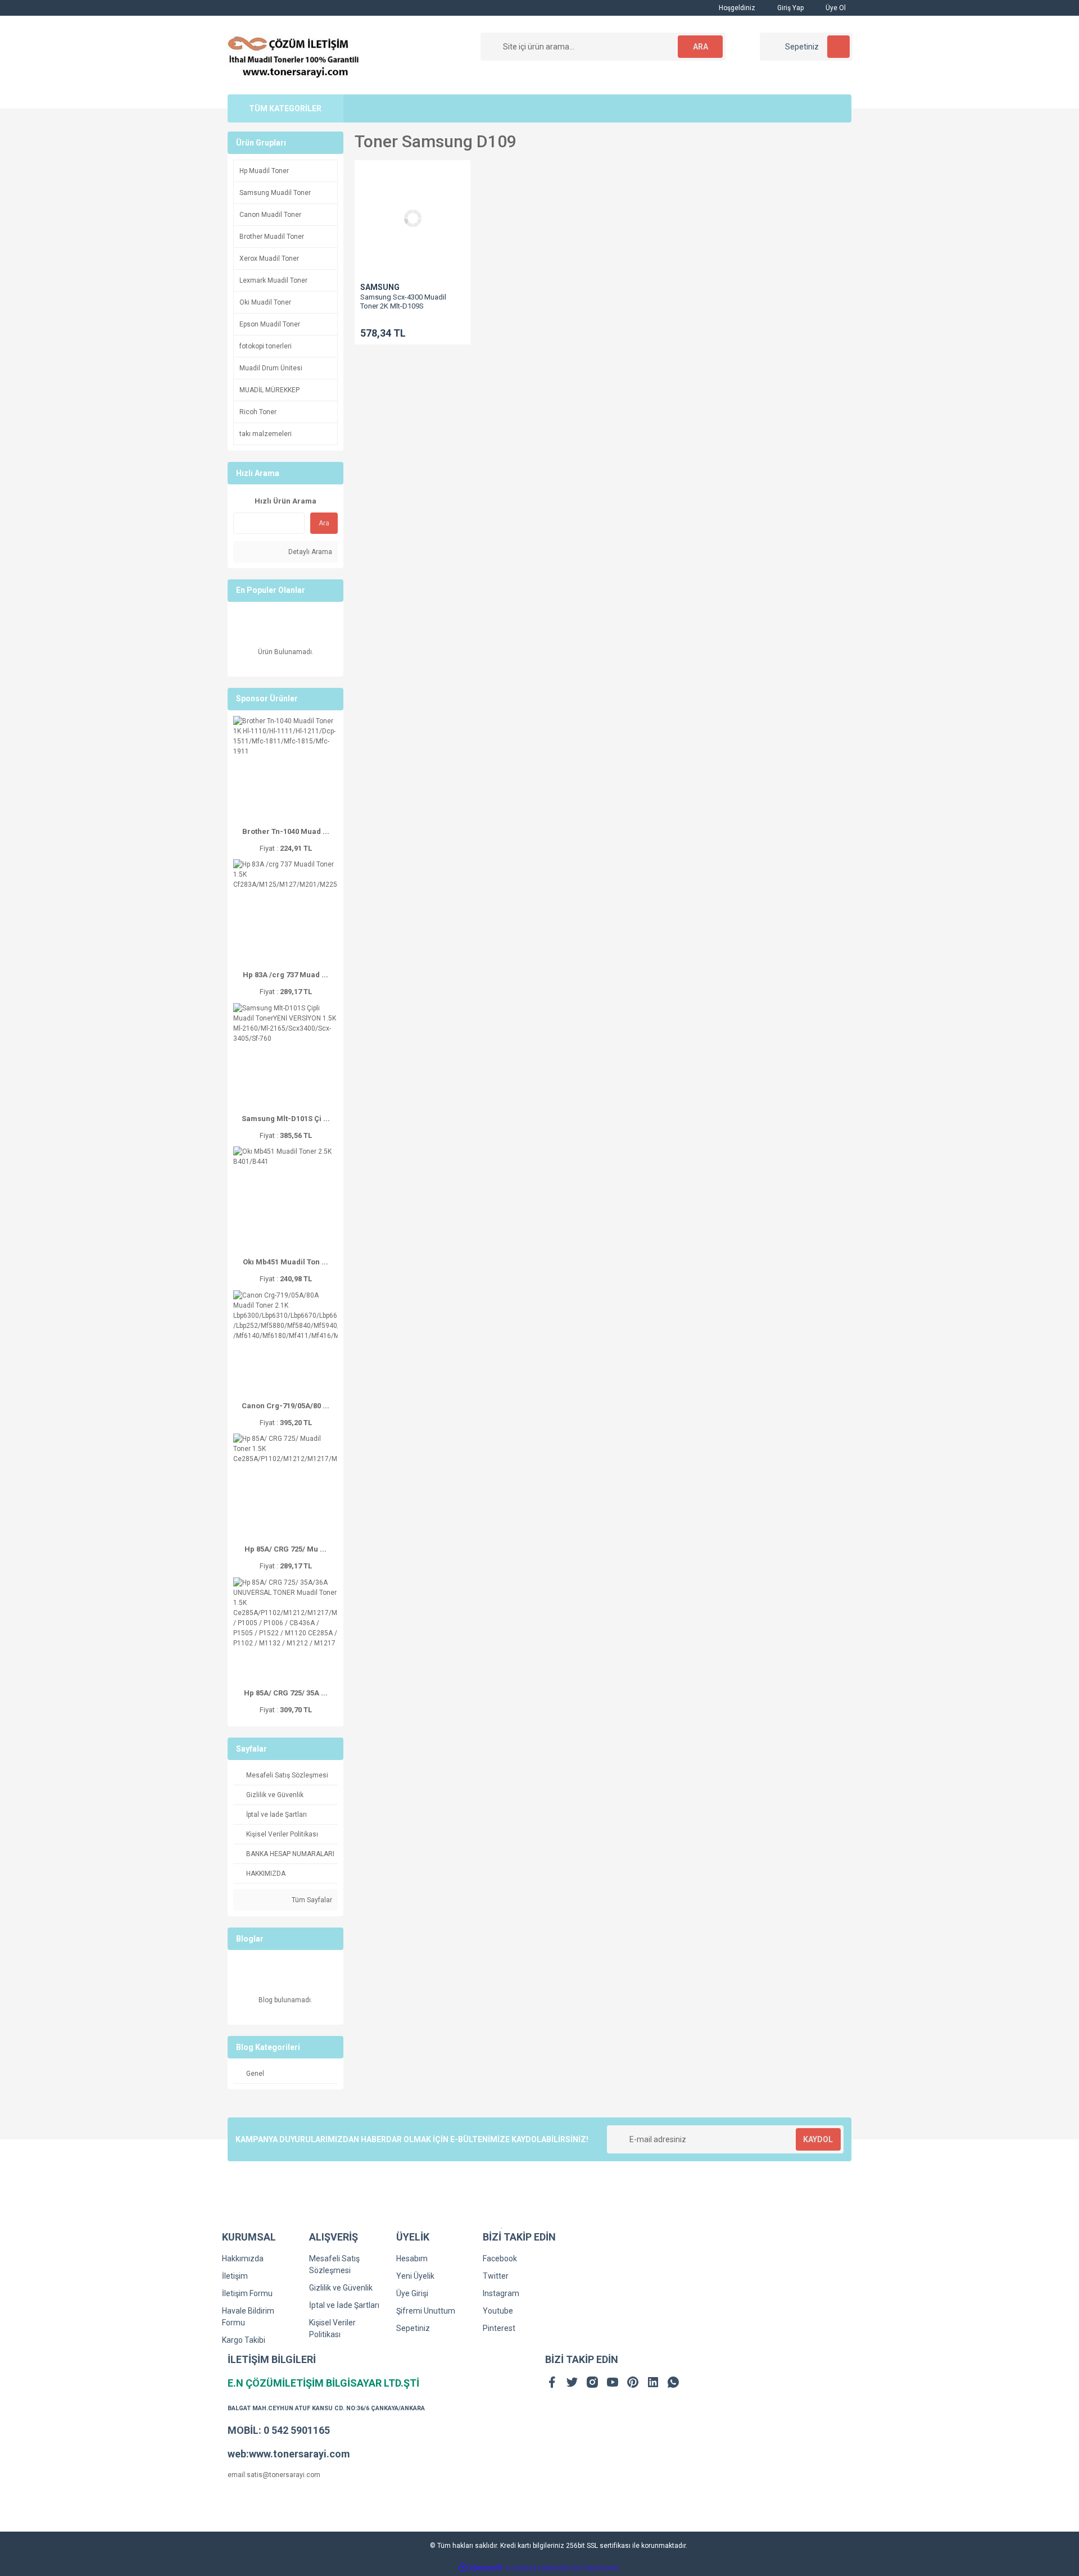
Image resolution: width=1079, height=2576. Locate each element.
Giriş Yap (790, 8)
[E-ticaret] (538, 2568)
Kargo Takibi (244, 2340)
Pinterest (499, 2328)
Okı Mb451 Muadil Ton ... (285, 1262)
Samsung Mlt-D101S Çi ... (286, 1119)
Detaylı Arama (309, 552)
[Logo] (294, 55)
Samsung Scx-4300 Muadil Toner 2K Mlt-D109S (403, 301)
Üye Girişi (412, 2293)
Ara (324, 523)
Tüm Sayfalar (311, 1900)
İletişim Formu (247, 2293)
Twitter (496, 2276)
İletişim (235, 2276)
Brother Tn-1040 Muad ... (286, 831)
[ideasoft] (480, 2568)
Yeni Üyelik (415, 2276)
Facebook (500, 2258)
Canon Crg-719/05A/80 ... (285, 1406)
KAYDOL (818, 2139)
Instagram (501, 2293)
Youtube (498, 2311)
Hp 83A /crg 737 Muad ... (285, 975)
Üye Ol (835, 8)
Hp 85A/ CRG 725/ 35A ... (286, 1693)
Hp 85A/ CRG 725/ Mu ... (285, 1549)
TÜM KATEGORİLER (285, 108)
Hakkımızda (243, 2258)
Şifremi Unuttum (426, 2311)
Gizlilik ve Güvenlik (341, 2288)
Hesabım (412, 2258)
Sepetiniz (413, 2328)
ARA (701, 47)
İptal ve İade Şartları (344, 2305)
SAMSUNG (380, 287)
